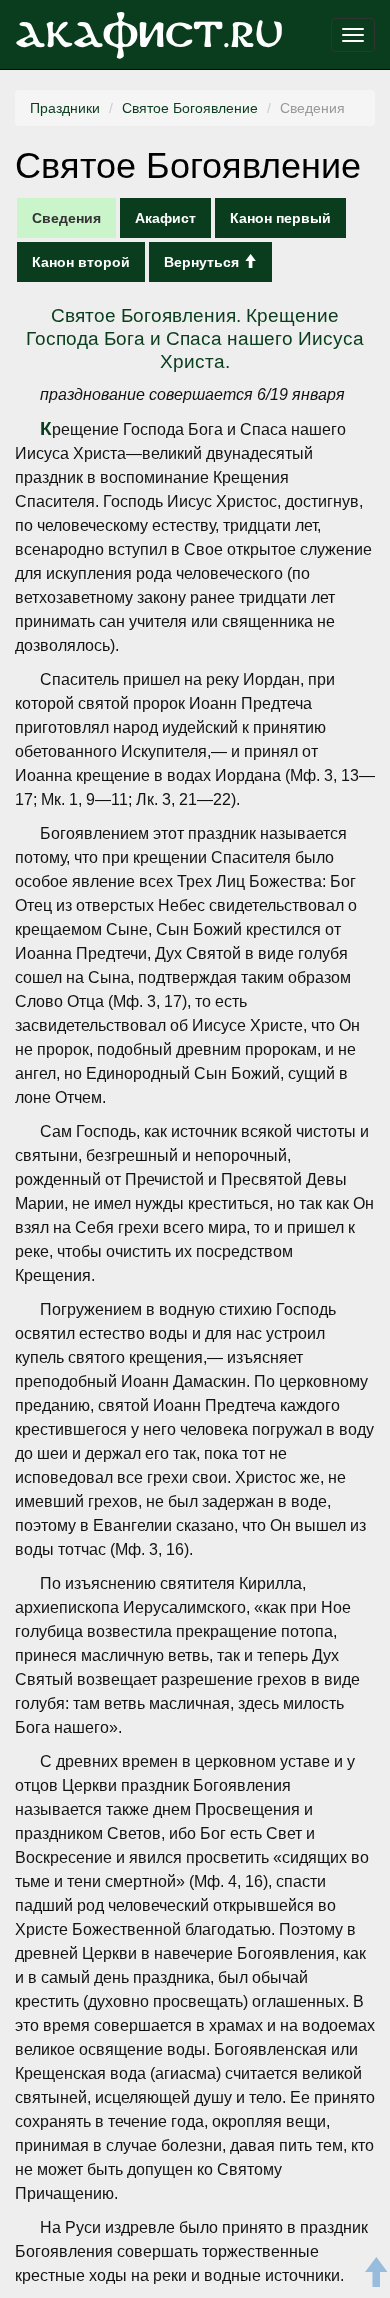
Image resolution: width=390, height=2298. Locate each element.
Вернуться (203, 262)
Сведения (66, 218)
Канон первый (280, 218)
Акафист (165, 218)
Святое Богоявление (190, 108)
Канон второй (81, 262)
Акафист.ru (149, 35)
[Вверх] (375, 2275)
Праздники (65, 108)
